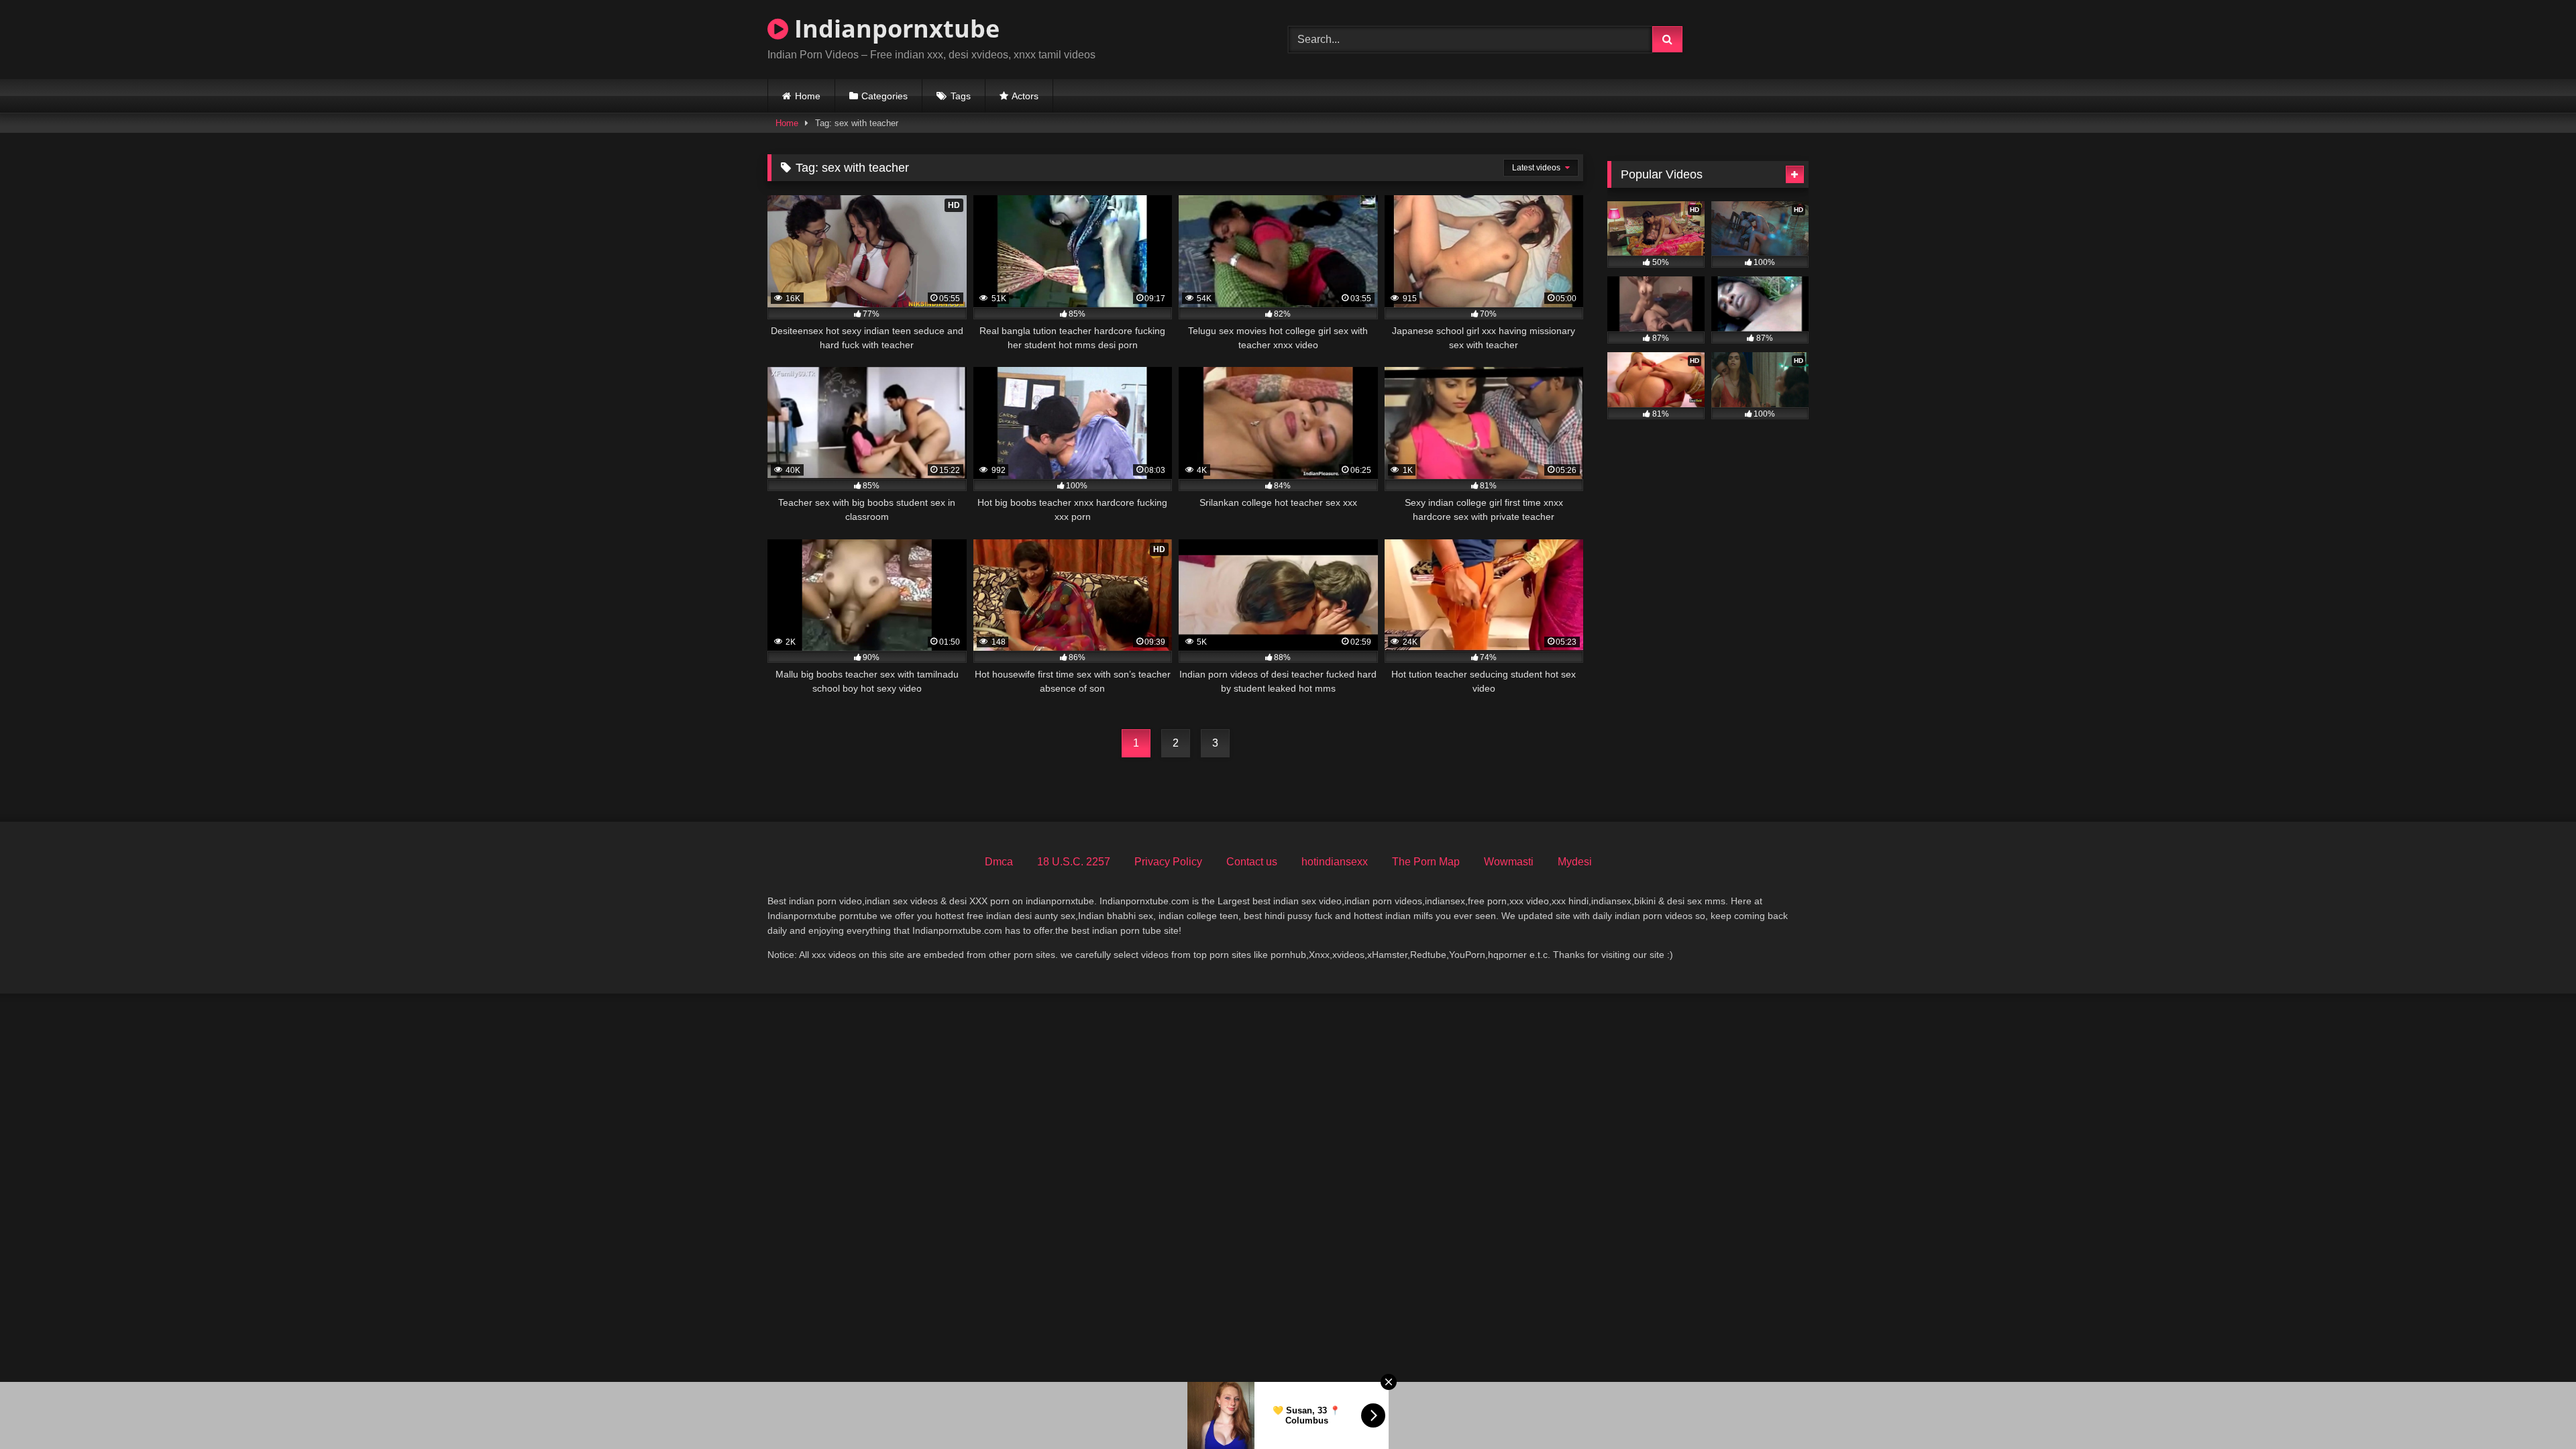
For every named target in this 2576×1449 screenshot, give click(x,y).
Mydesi (1575, 862)
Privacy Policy (1168, 862)
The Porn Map (1426, 862)
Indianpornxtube (894, 29)
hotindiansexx (1335, 862)
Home (808, 96)
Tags (961, 96)
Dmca (999, 862)
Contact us (1252, 862)
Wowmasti (1509, 862)
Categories (884, 96)
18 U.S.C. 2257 (1074, 862)
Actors (1025, 96)
